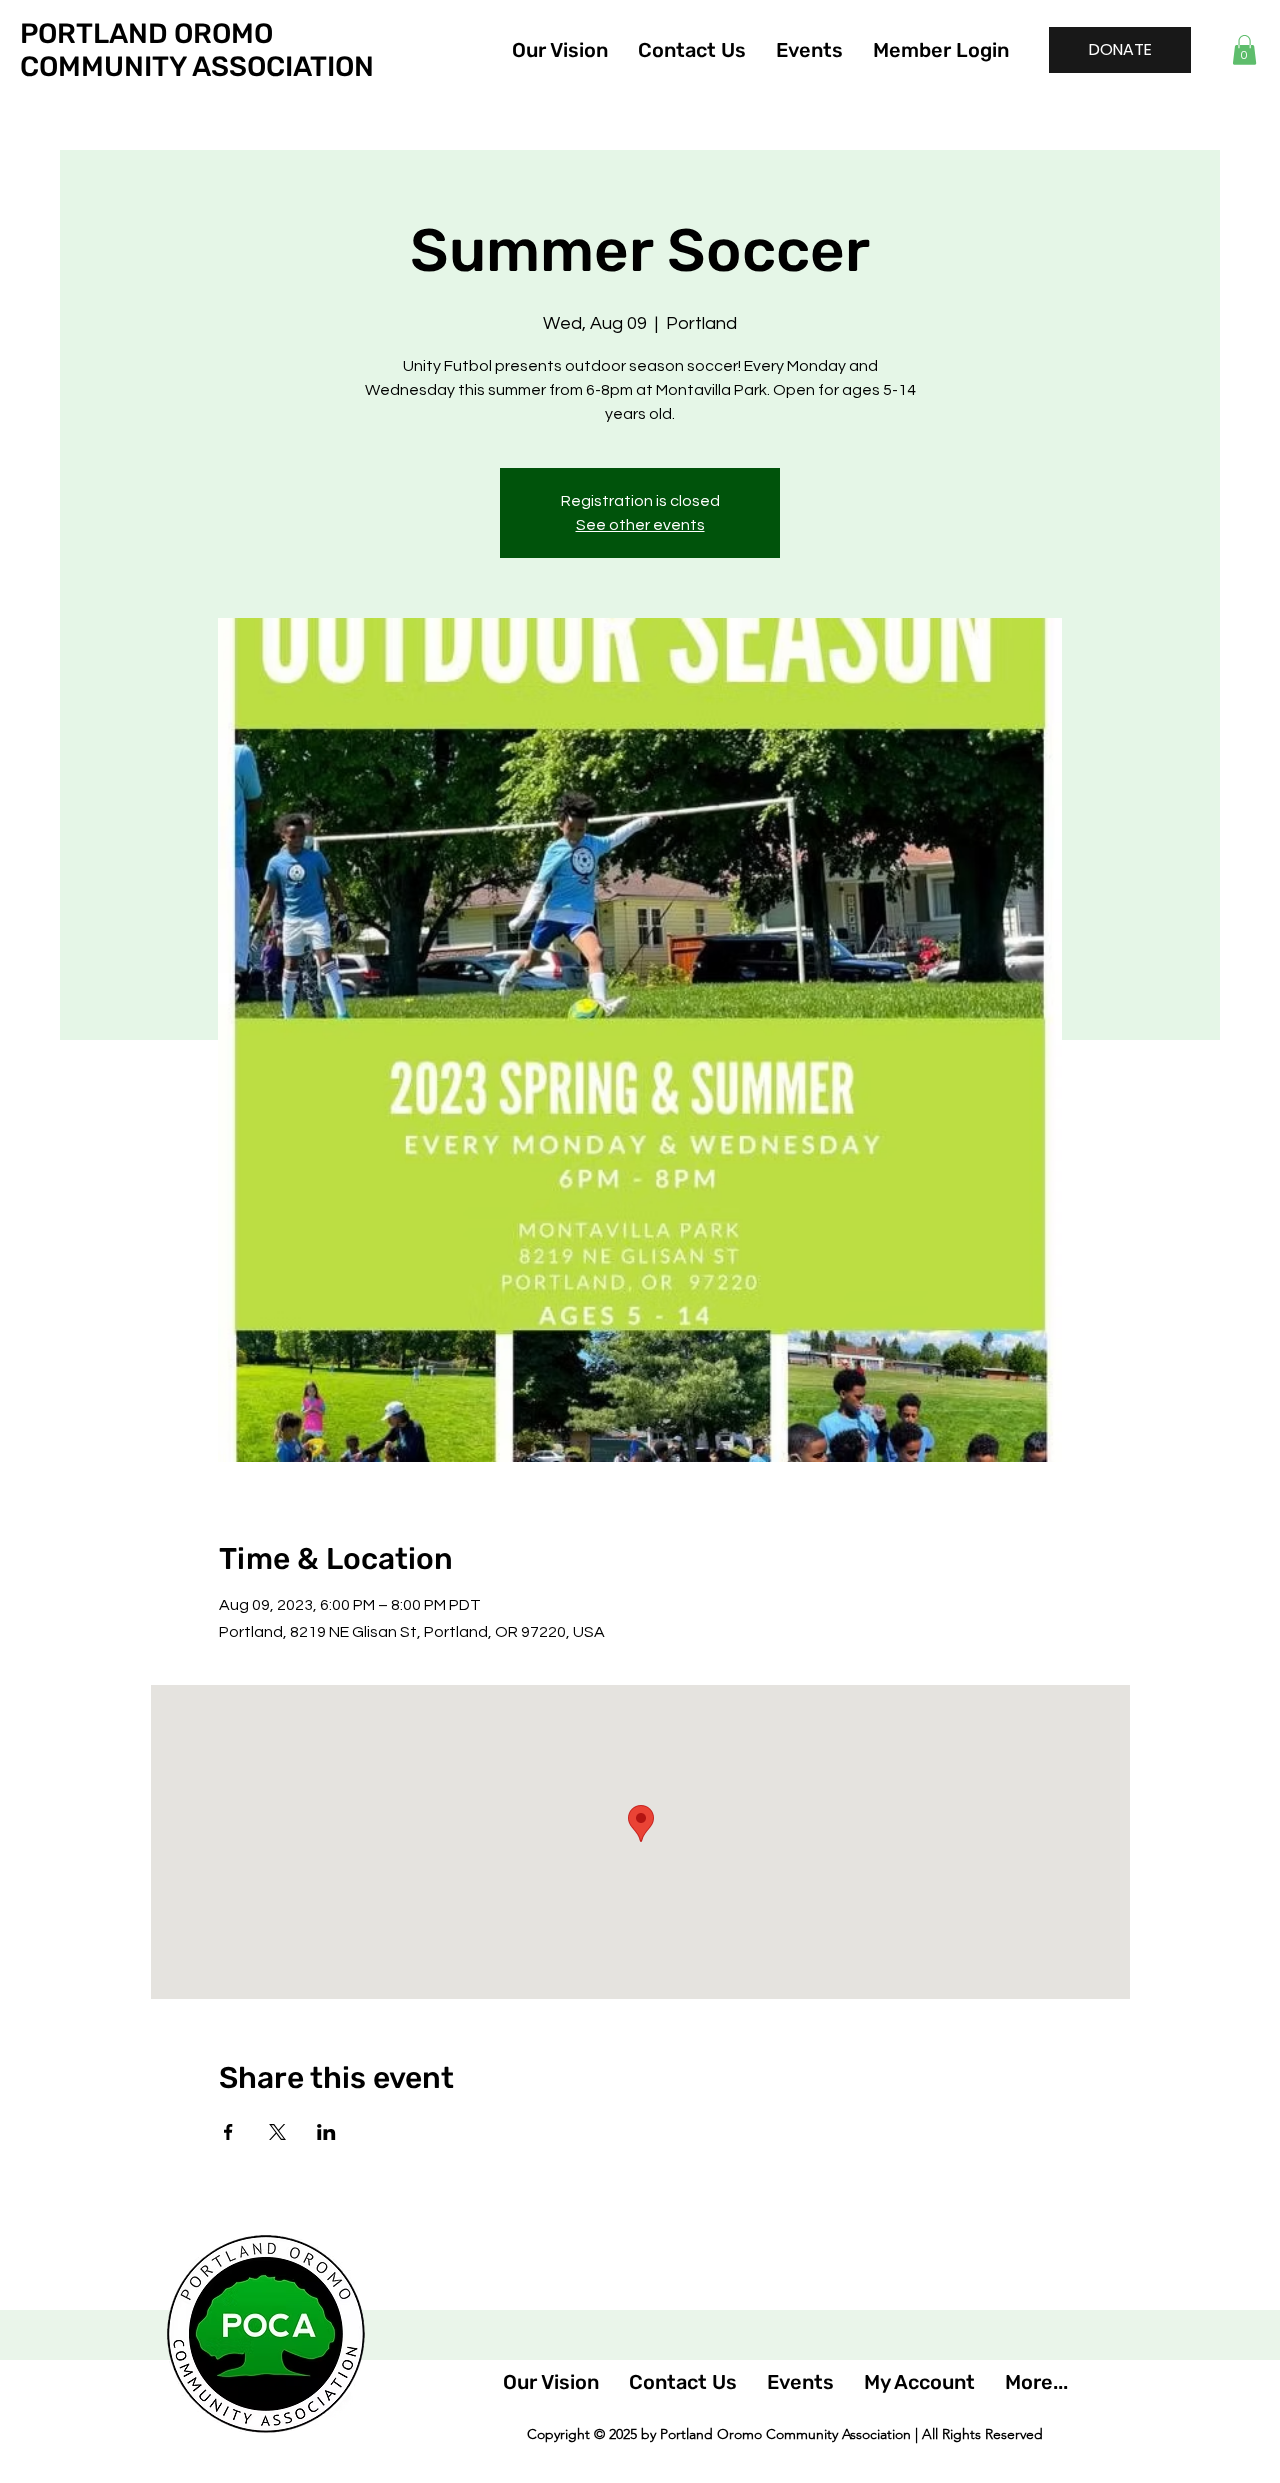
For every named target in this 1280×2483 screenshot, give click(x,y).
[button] (1244, 50)
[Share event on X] (277, 2132)
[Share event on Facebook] (228, 2132)
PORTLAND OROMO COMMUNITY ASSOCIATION (197, 50)
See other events (640, 525)
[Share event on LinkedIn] (326, 2132)
